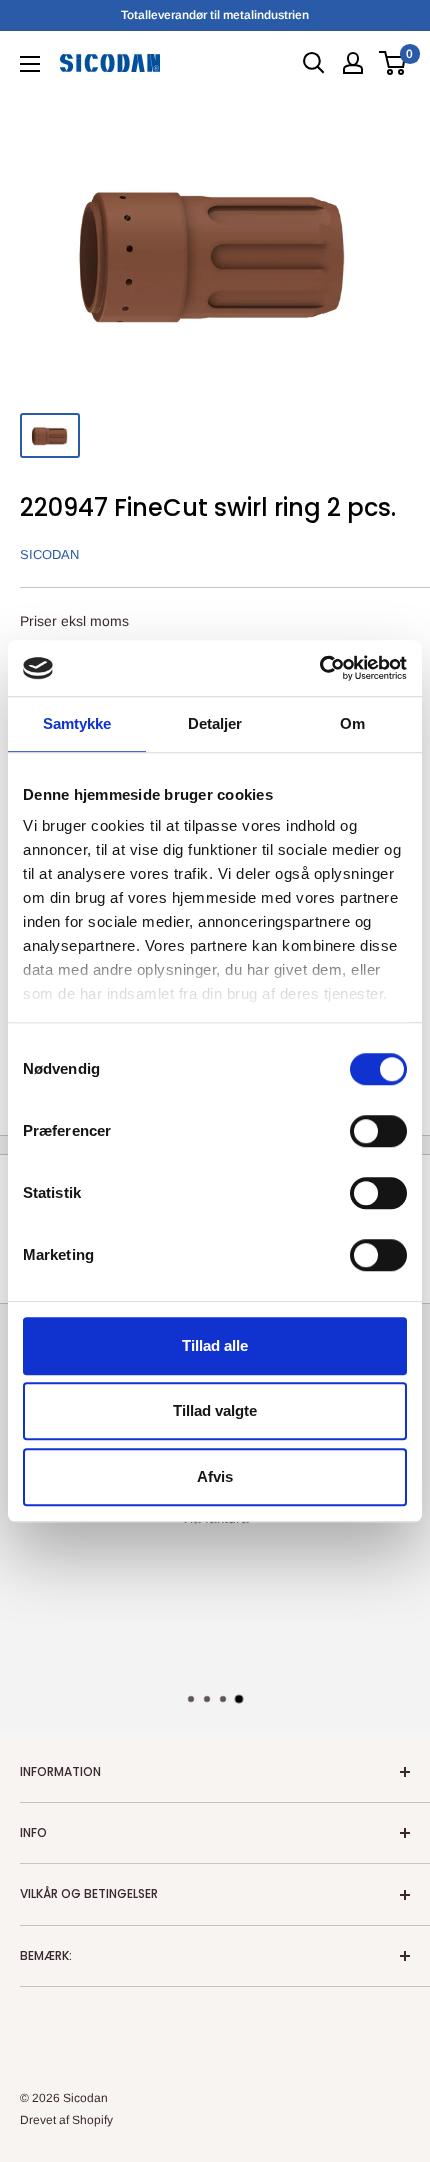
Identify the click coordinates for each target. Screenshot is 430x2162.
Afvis (215, 1476)
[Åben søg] (314, 63)
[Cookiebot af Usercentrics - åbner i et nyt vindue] (319, 668)
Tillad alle (215, 1345)
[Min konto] (353, 63)
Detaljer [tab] (215, 723)
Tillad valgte (215, 1410)
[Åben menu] (30, 64)
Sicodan (49, 554)
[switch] (378, 1131)
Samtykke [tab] (77, 723)
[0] (393, 63)
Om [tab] (352, 723)
